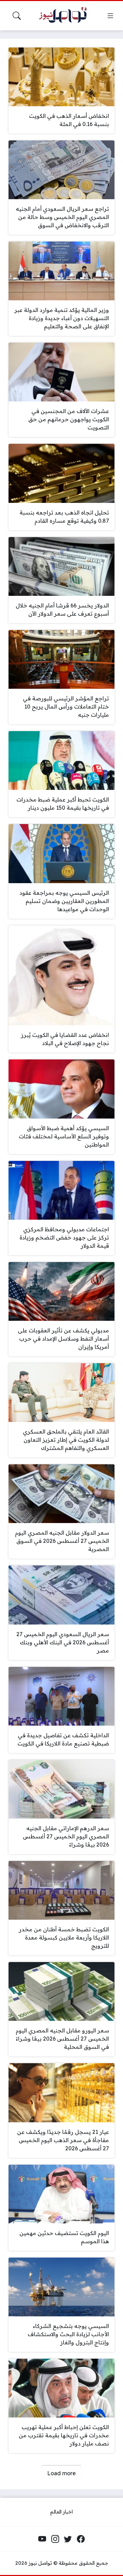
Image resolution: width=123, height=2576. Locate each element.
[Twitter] (68, 2539)
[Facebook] (81, 2539)
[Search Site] (17, 16)
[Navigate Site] (110, 16)
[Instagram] (55, 2539)
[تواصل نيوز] (66, 16)
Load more (61, 2473)
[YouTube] (42, 2539)
